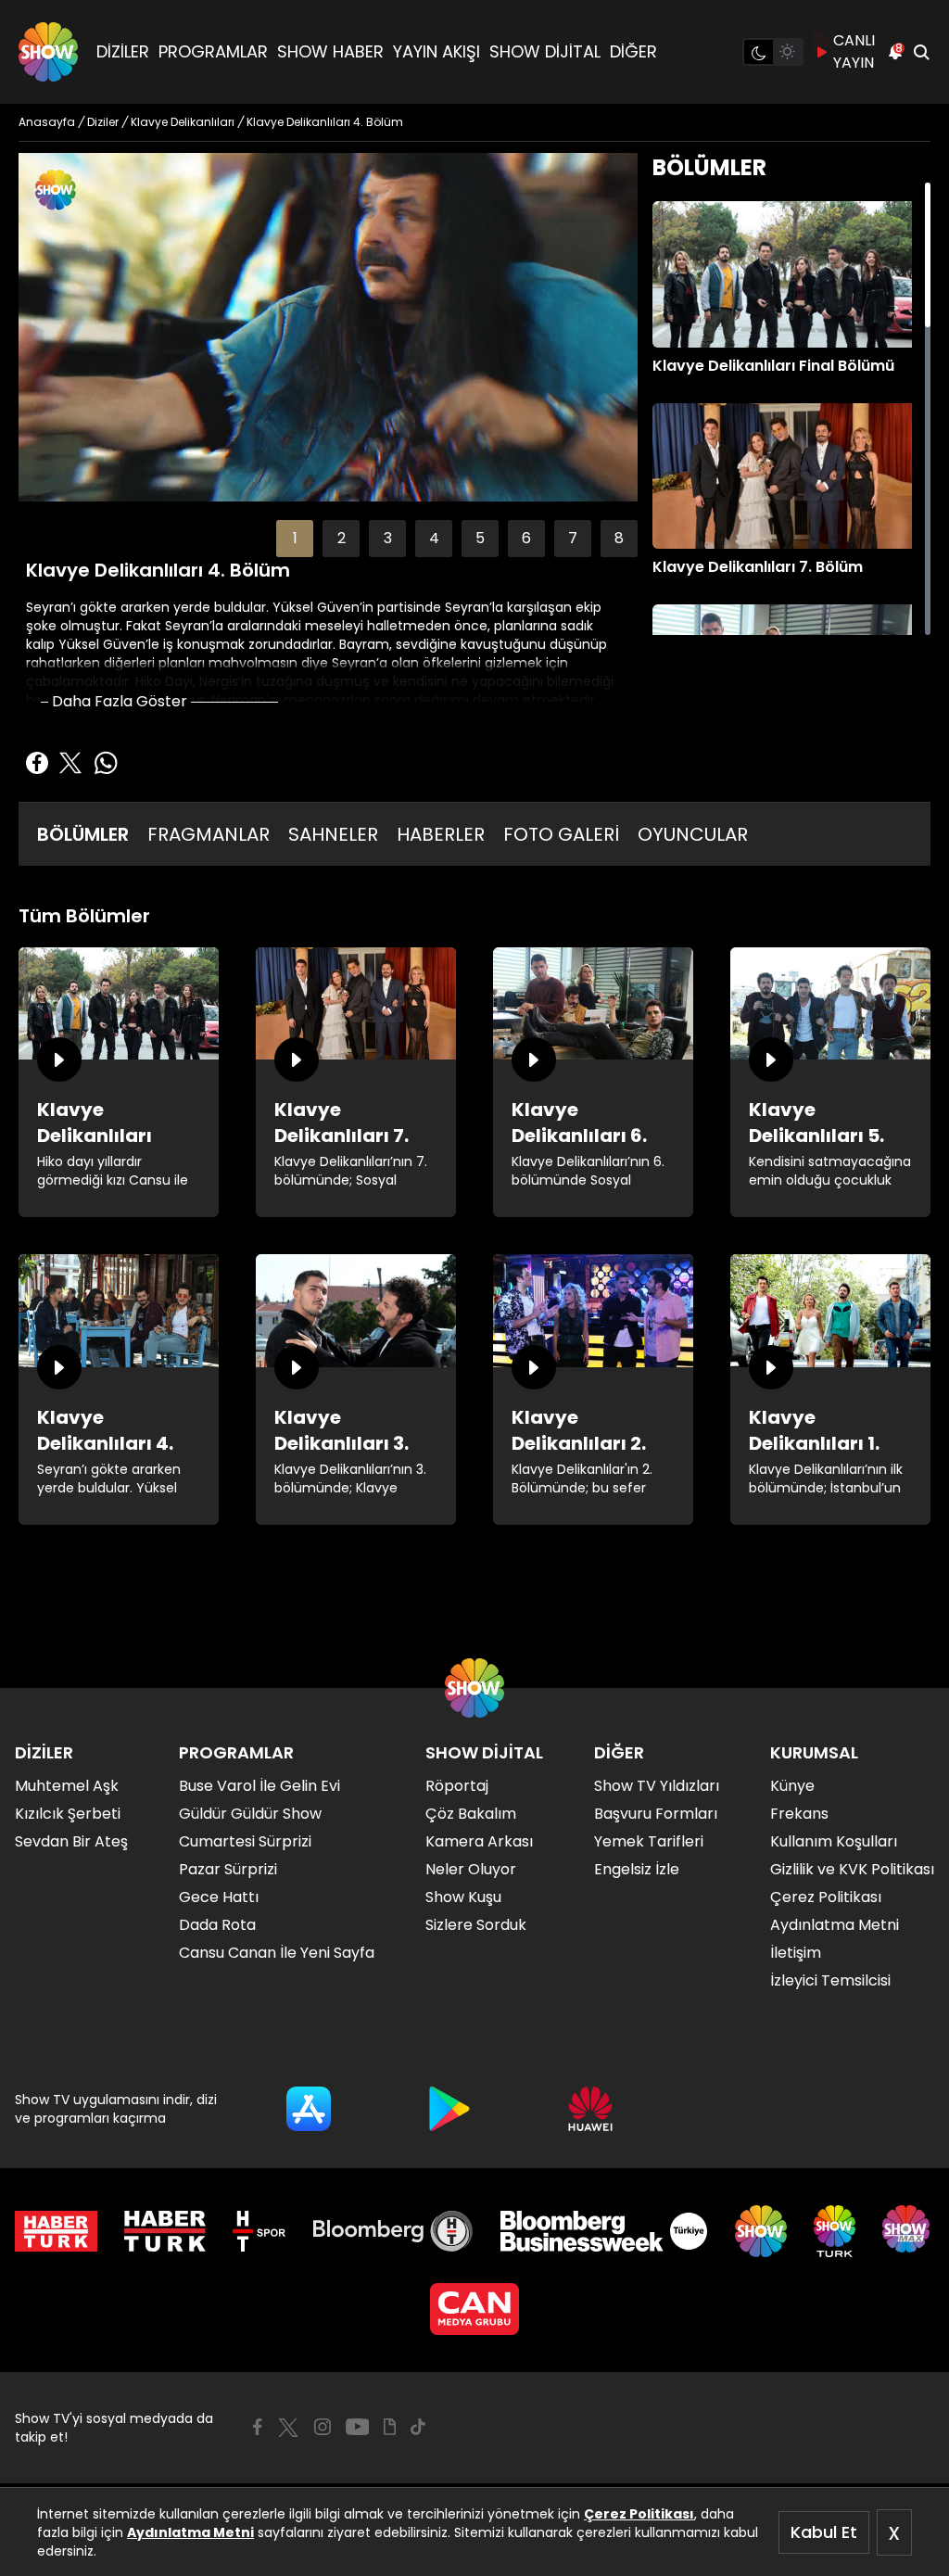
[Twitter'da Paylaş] (70, 763)
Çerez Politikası (639, 2514)
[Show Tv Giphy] (390, 2427)
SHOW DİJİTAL (545, 51)
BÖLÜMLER (83, 834)
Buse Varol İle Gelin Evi (259, 1786)
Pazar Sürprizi (228, 1869)
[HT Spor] (259, 2231)
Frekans (799, 1814)
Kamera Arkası (479, 1841)
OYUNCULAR (693, 834)
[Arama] (921, 52)
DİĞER (633, 51)
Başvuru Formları (656, 1814)
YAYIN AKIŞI (437, 51)
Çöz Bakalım (471, 1814)
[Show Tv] (48, 52)
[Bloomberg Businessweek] (604, 2231)
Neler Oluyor (471, 1869)
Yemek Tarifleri (649, 1841)
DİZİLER (123, 51)
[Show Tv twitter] (288, 2428)
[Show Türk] (835, 2231)
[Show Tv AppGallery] (590, 2109)
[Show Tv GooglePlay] (449, 2109)
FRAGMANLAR (209, 834)
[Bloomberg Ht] (393, 2231)
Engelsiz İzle (637, 1869)
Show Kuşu (463, 1897)
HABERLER (441, 834)
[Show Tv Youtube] (358, 2427)
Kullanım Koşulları (834, 1841)
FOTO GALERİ (561, 834)
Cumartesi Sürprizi (245, 1841)
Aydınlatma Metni (190, 2532)
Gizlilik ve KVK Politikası (852, 1869)
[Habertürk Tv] (165, 2231)
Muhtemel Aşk (67, 1786)
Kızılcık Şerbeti (68, 1814)
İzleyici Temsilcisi (830, 1980)
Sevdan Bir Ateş (71, 1841)
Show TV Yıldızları (657, 1786)
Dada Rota (217, 1925)
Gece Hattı (219, 1897)
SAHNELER (333, 834)
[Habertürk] (56, 2231)
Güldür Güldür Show (250, 1814)
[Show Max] (908, 2231)
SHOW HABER (330, 51)
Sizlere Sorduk (476, 1925)
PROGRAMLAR (213, 51)
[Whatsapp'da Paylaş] (106, 763)
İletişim (796, 1953)
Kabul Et (824, 2532)
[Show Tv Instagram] (323, 2427)
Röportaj (457, 1786)
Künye (792, 1786)
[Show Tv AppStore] (309, 2109)
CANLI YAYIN (854, 51)
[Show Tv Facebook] (257, 2427)
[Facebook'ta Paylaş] (37, 763)
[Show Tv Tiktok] (418, 2427)
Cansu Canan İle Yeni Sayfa (277, 1953)
